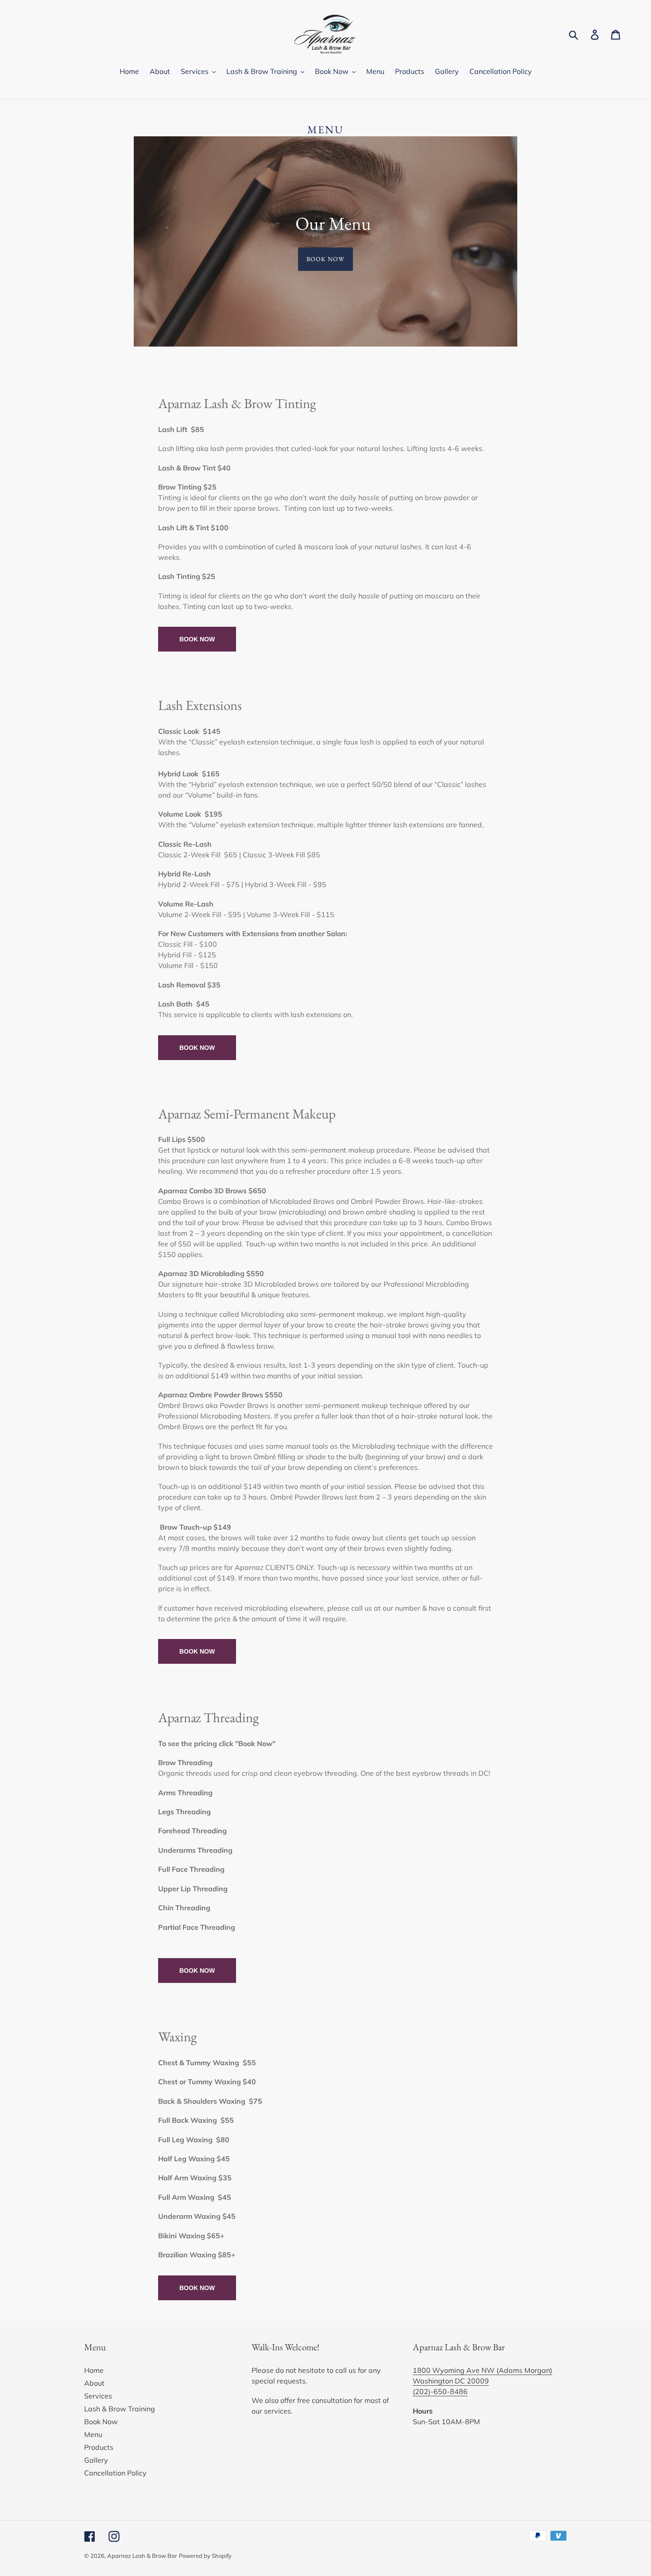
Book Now (326, 259)
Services (98, 2396)
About (94, 2383)
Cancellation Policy (115, 2473)
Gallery (96, 2460)
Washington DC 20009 (451, 2381)
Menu (93, 2434)
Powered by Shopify (205, 2556)
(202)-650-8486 (440, 2391)
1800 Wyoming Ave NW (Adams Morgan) (482, 2370)
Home (94, 2370)
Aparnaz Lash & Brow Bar (142, 2556)
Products (99, 2447)
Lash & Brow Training (120, 2409)
